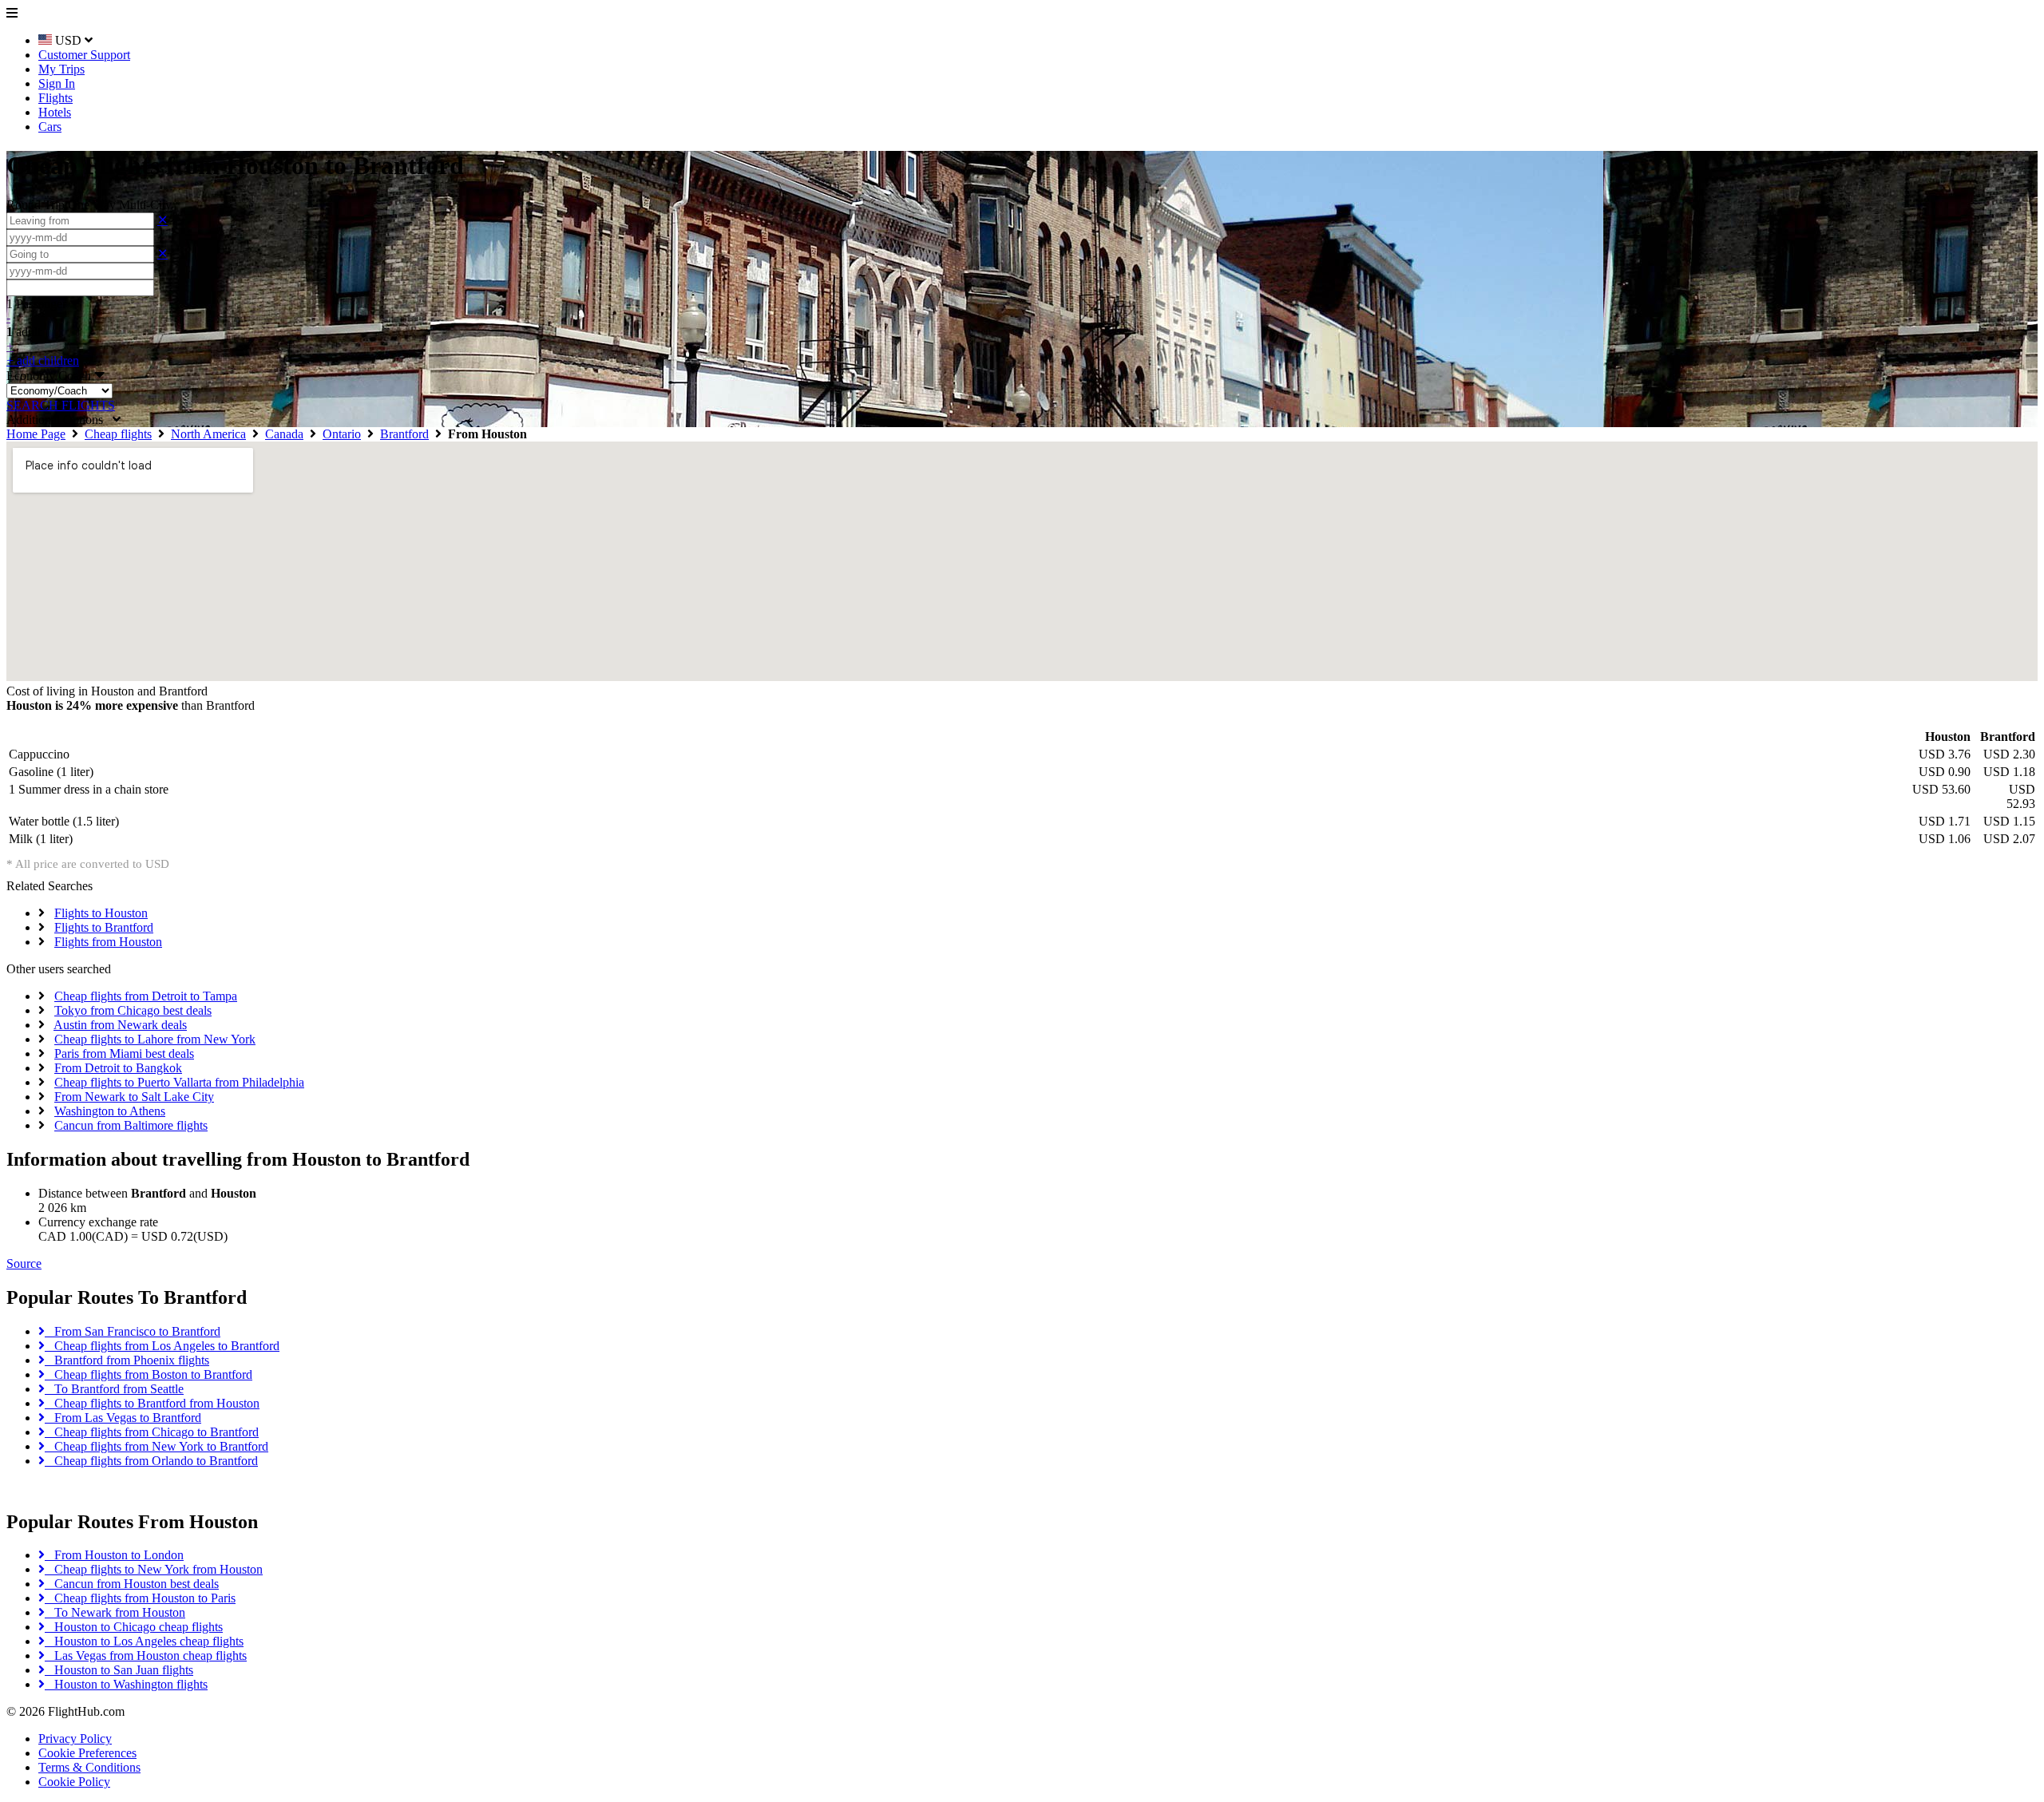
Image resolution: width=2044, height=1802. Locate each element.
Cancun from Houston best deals (132, 1584)
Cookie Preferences (87, 1753)
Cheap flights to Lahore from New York (155, 1039)
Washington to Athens (110, 1111)
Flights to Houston (101, 913)
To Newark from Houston (115, 1612)
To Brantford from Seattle (114, 1389)
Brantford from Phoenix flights (127, 1360)
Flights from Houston (108, 942)
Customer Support (84, 55)
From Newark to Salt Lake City (134, 1097)
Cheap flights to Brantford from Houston (152, 1403)
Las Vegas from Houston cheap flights (146, 1655)
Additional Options (59, 420)
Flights (55, 98)
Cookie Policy (74, 1782)
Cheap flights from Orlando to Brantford (151, 1461)
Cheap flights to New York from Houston (154, 1569)
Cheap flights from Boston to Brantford (149, 1374)
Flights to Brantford (104, 927)
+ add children (43, 360)
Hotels (55, 112)
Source (24, 1263)
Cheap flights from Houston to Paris (140, 1598)
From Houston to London (114, 1555)
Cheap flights (118, 434)
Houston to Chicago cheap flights (134, 1627)
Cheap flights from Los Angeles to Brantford (162, 1346)
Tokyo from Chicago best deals (133, 1010)
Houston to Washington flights (126, 1684)
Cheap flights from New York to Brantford (156, 1446)
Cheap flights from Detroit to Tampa (146, 996)
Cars (50, 127)
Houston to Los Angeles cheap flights (144, 1641)
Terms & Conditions (89, 1767)
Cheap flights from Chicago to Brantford (152, 1432)
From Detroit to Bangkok (118, 1068)
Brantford (404, 434)
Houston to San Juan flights (119, 1670)
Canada (284, 434)
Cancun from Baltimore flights (131, 1125)
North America (208, 434)
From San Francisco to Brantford (133, 1331)
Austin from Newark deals (120, 1025)
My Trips (61, 69)
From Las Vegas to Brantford (123, 1418)
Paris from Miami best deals (124, 1053)
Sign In (57, 83)
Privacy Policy (75, 1739)
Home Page (36, 434)
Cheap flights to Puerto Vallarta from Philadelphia (179, 1082)
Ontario (342, 434)
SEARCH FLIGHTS (61, 405)
